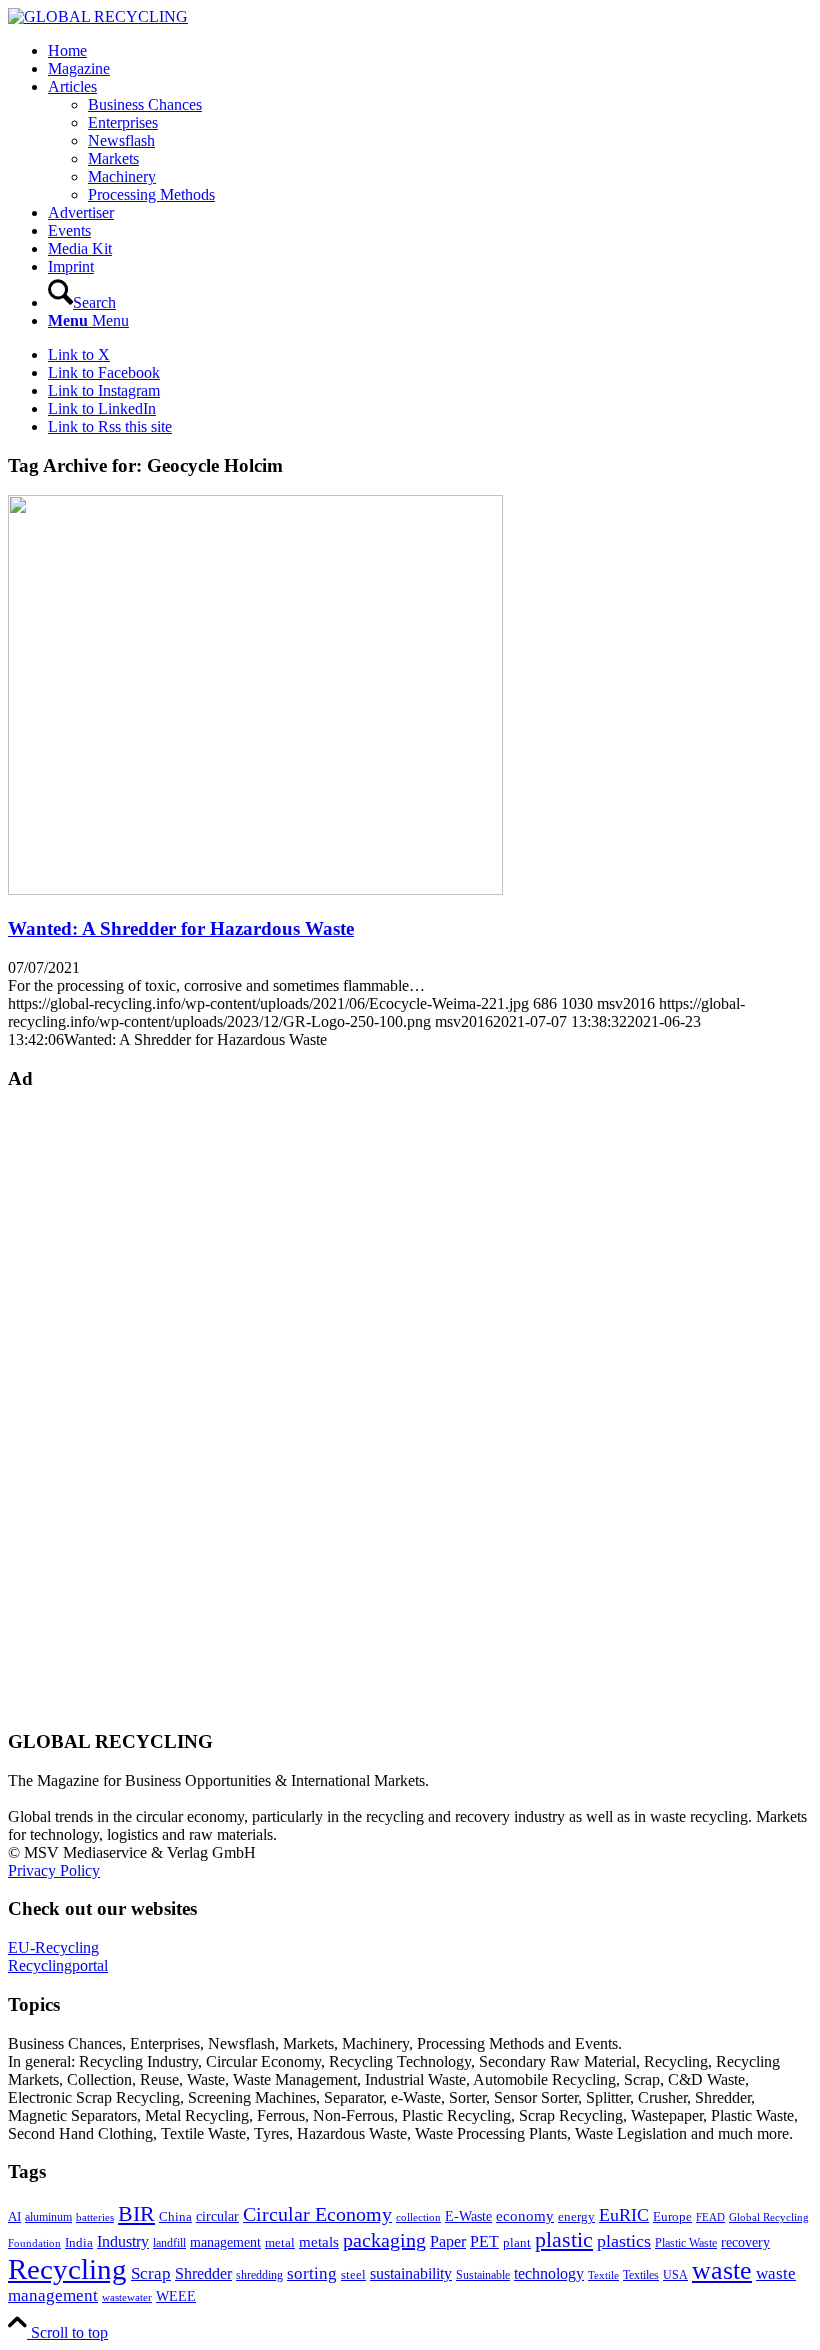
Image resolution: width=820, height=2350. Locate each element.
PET (484, 2241)
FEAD (710, 2217)
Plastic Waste (686, 2243)
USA (675, 2275)
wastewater (127, 2297)
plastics (624, 2241)
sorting (312, 2273)
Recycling (67, 2269)
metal (280, 2243)
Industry (123, 2241)
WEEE (176, 2296)
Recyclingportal (58, 1965)
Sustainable (483, 2275)
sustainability (411, 2273)
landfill (169, 2243)
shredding (259, 2275)
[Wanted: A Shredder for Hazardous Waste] (255, 889)
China (175, 2217)
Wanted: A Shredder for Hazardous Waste (181, 928)
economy (525, 2216)
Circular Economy (317, 2214)
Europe (672, 2217)
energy (576, 2217)
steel (353, 2275)
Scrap (151, 2273)
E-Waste (468, 2216)
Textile (603, 2275)
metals (319, 2241)
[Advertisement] (88, 1408)
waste (722, 2270)
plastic (564, 2239)
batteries (95, 2217)
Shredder (203, 2273)
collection (418, 2217)
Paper (448, 2241)
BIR (136, 2214)
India (79, 2242)
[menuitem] (430, 51)
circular (217, 2216)
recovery (745, 2242)
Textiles (641, 2275)
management (225, 2242)
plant (517, 2243)
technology (549, 2273)
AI (14, 2217)
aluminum (48, 2217)
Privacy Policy (54, 1870)
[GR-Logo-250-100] (98, 16)
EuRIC (624, 2215)
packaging (384, 2240)
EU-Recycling (53, 1947)
